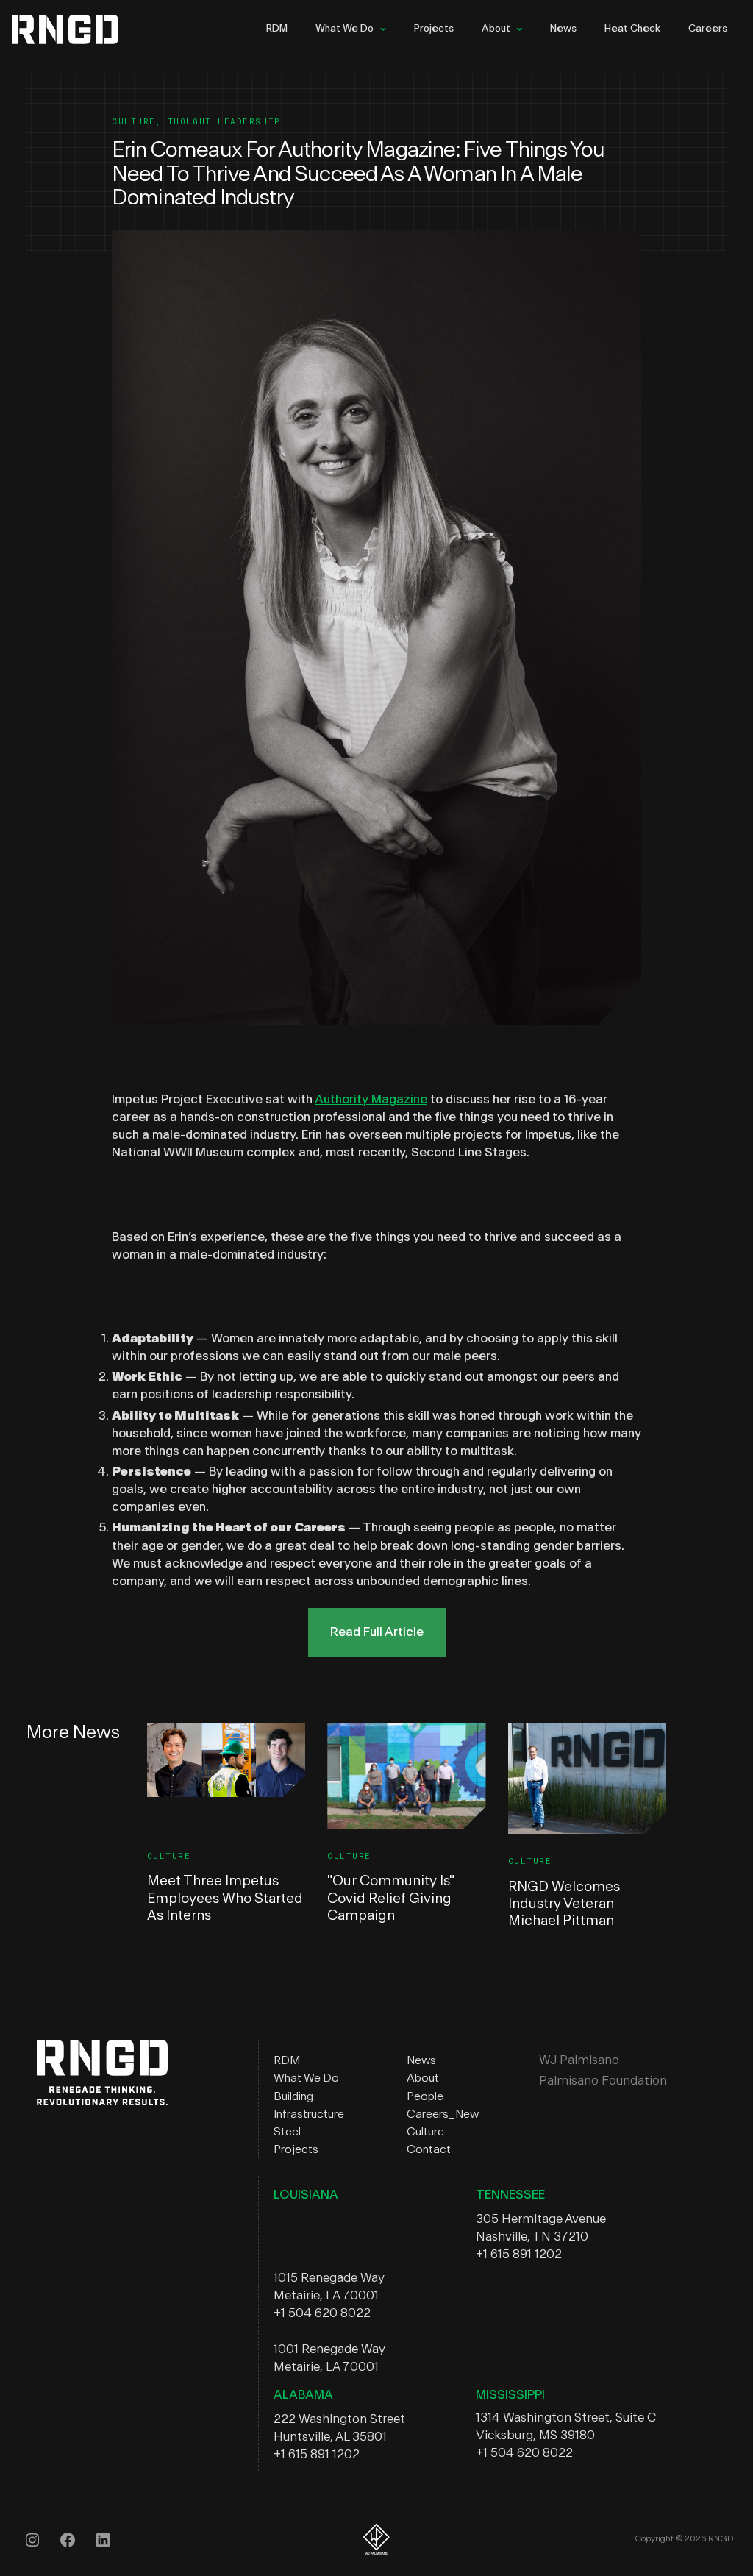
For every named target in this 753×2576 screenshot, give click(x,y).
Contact (429, 2149)
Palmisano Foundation (603, 2081)
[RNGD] (102, 2101)
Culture (134, 121)
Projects (434, 29)
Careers (708, 29)
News (563, 29)
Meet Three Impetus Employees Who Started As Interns (225, 1898)
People (425, 2096)
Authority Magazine (371, 1099)
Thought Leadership (224, 121)
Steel (287, 2132)
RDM (277, 29)
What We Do (345, 29)
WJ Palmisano (579, 2060)
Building (293, 2096)
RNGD (77, 29)
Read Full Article (377, 1632)
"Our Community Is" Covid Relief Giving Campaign (390, 1898)
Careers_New (443, 2114)
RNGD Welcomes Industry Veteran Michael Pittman (564, 1904)
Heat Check (632, 29)
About (496, 29)
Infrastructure (309, 2114)
